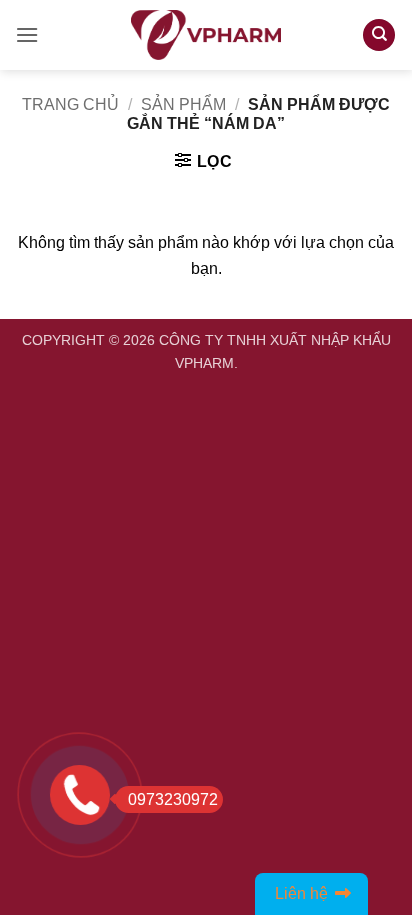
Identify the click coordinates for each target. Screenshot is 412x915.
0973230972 (173, 799)
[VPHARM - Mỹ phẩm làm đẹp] (206, 35)
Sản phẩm (183, 104)
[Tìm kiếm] (379, 35)
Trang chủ (70, 104)
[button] (27, 34)
